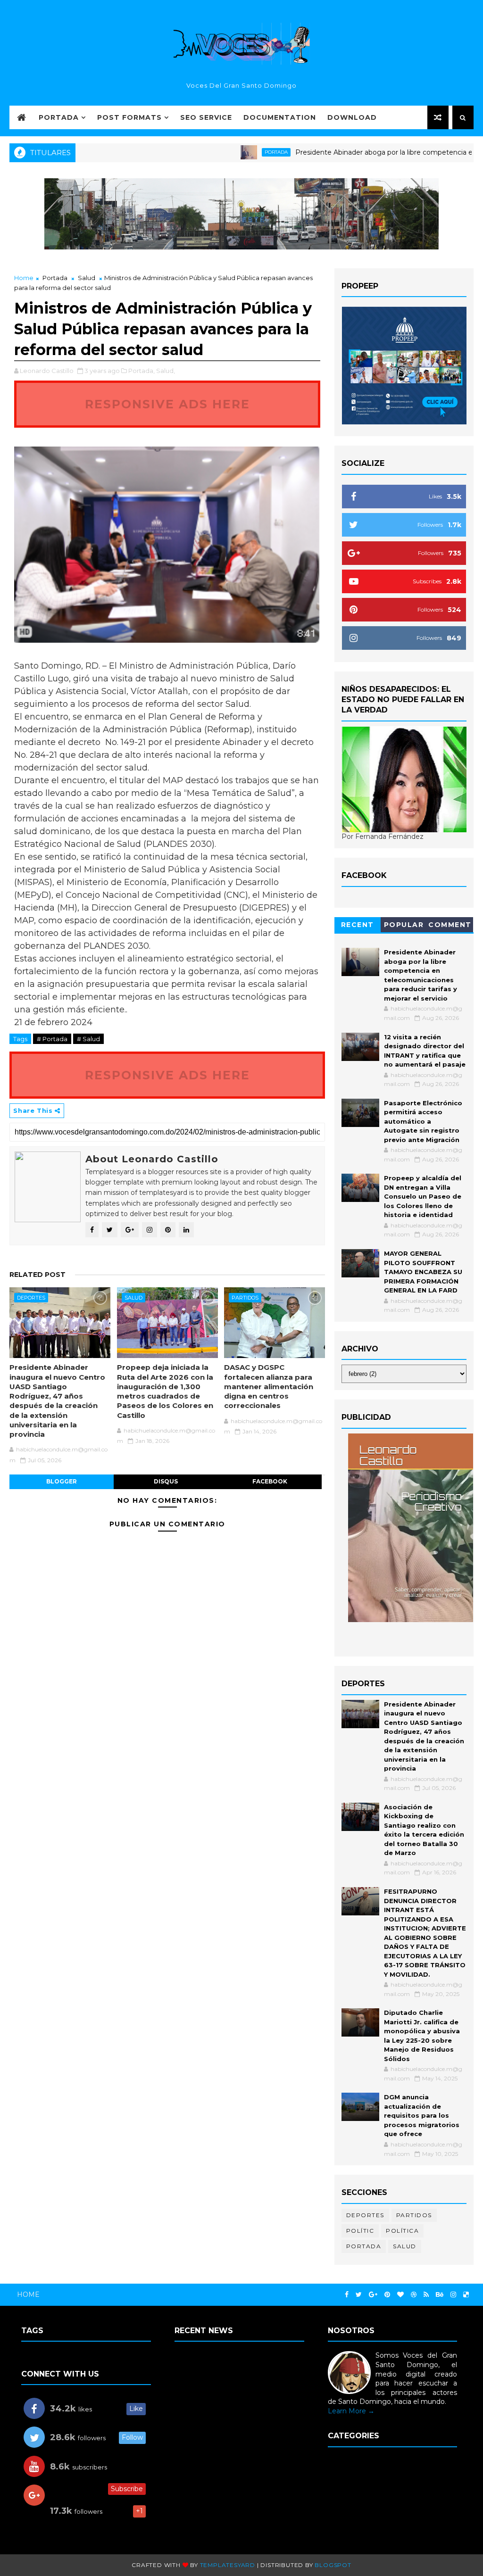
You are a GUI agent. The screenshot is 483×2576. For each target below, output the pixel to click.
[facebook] (347, 2295)
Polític (360, 2231)
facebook (270, 1481)
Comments (450, 926)
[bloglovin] (400, 2295)
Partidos (245, 1298)
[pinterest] (387, 2295)
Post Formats (129, 117)
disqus (166, 1481)
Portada (59, 117)
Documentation (280, 117)
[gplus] (373, 2295)
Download (352, 117)
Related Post (37, 1275)
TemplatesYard (228, 2565)
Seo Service (206, 117)
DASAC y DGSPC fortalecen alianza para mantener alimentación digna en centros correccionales (269, 1386)
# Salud (88, 1039)
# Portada (52, 1039)
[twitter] (359, 2295)
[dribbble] (414, 2295)
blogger (62, 1481)
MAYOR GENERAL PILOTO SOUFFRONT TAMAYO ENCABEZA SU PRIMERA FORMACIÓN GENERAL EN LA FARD (423, 1272)
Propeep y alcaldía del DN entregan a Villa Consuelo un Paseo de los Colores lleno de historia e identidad (423, 1196)
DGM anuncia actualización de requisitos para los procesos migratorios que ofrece (422, 2115)
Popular (404, 925)
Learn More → (351, 2411)
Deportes (31, 1298)
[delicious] (466, 2295)
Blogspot (333, 2565)
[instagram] (453, 2295)
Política (402, 2231)
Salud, (166, 371)
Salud (87, 278)
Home (24, 278)
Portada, (142, 371)
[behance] (440, 2295)
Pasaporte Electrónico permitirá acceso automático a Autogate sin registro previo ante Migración (423, 1121)
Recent (358, 925)
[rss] (426, 2295)
